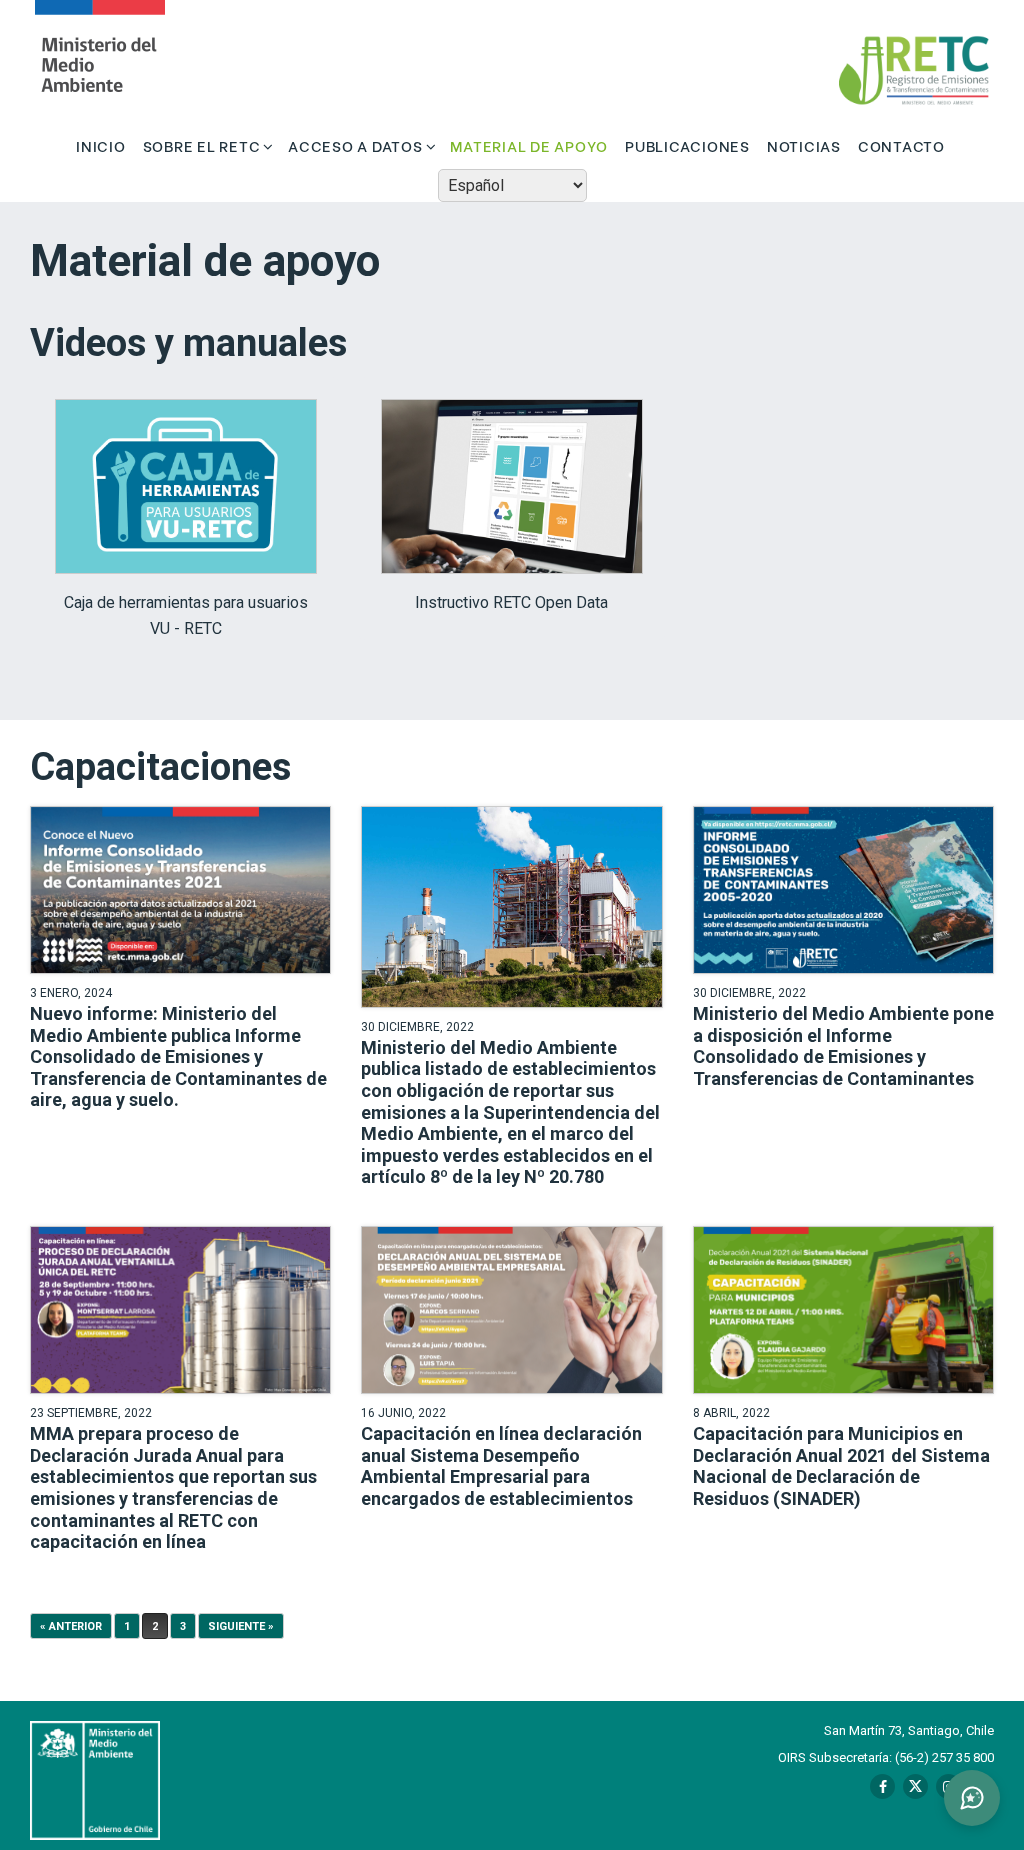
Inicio (101, 145)
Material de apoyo (529, 145)
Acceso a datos (355, 145)
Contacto (901, 145)
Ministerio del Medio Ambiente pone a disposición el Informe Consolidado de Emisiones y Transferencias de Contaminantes (843, 1046)
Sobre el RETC (202, 145)
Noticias (804, 145)
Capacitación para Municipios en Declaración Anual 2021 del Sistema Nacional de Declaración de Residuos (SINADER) (841, 1466)
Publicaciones (687, 145)
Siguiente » (241, 1626)
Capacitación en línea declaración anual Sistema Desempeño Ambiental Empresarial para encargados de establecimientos (501, 1466)
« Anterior (71, 1626)
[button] (972, 1798)
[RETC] (100, 61)
